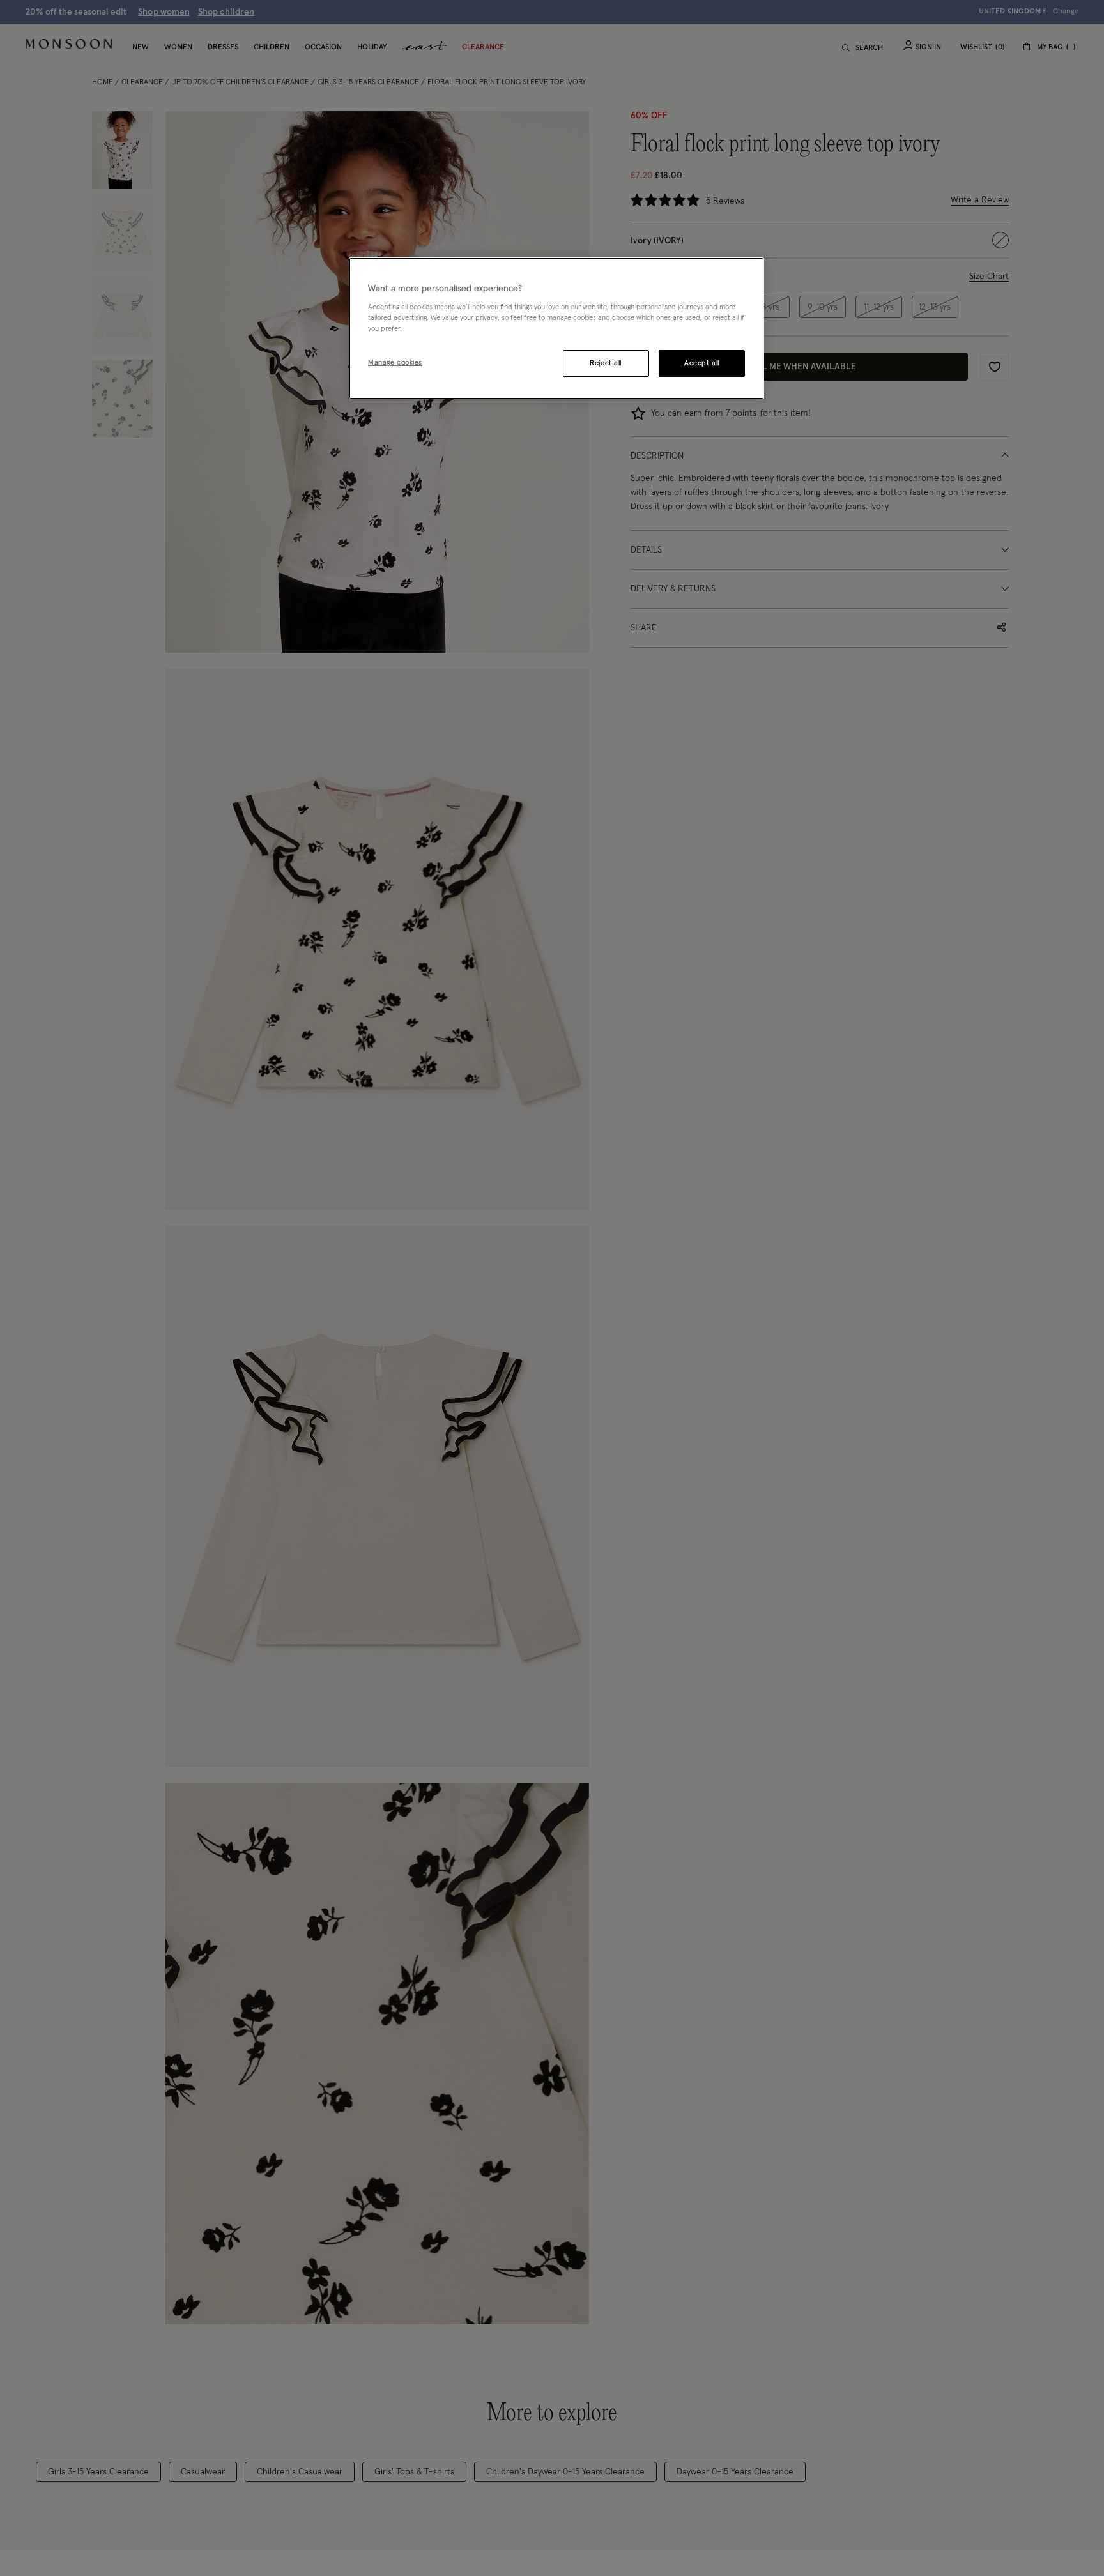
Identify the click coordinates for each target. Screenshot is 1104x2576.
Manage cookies (395, 363)
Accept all (702, 364)
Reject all (606, 364)
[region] (556, 328)
